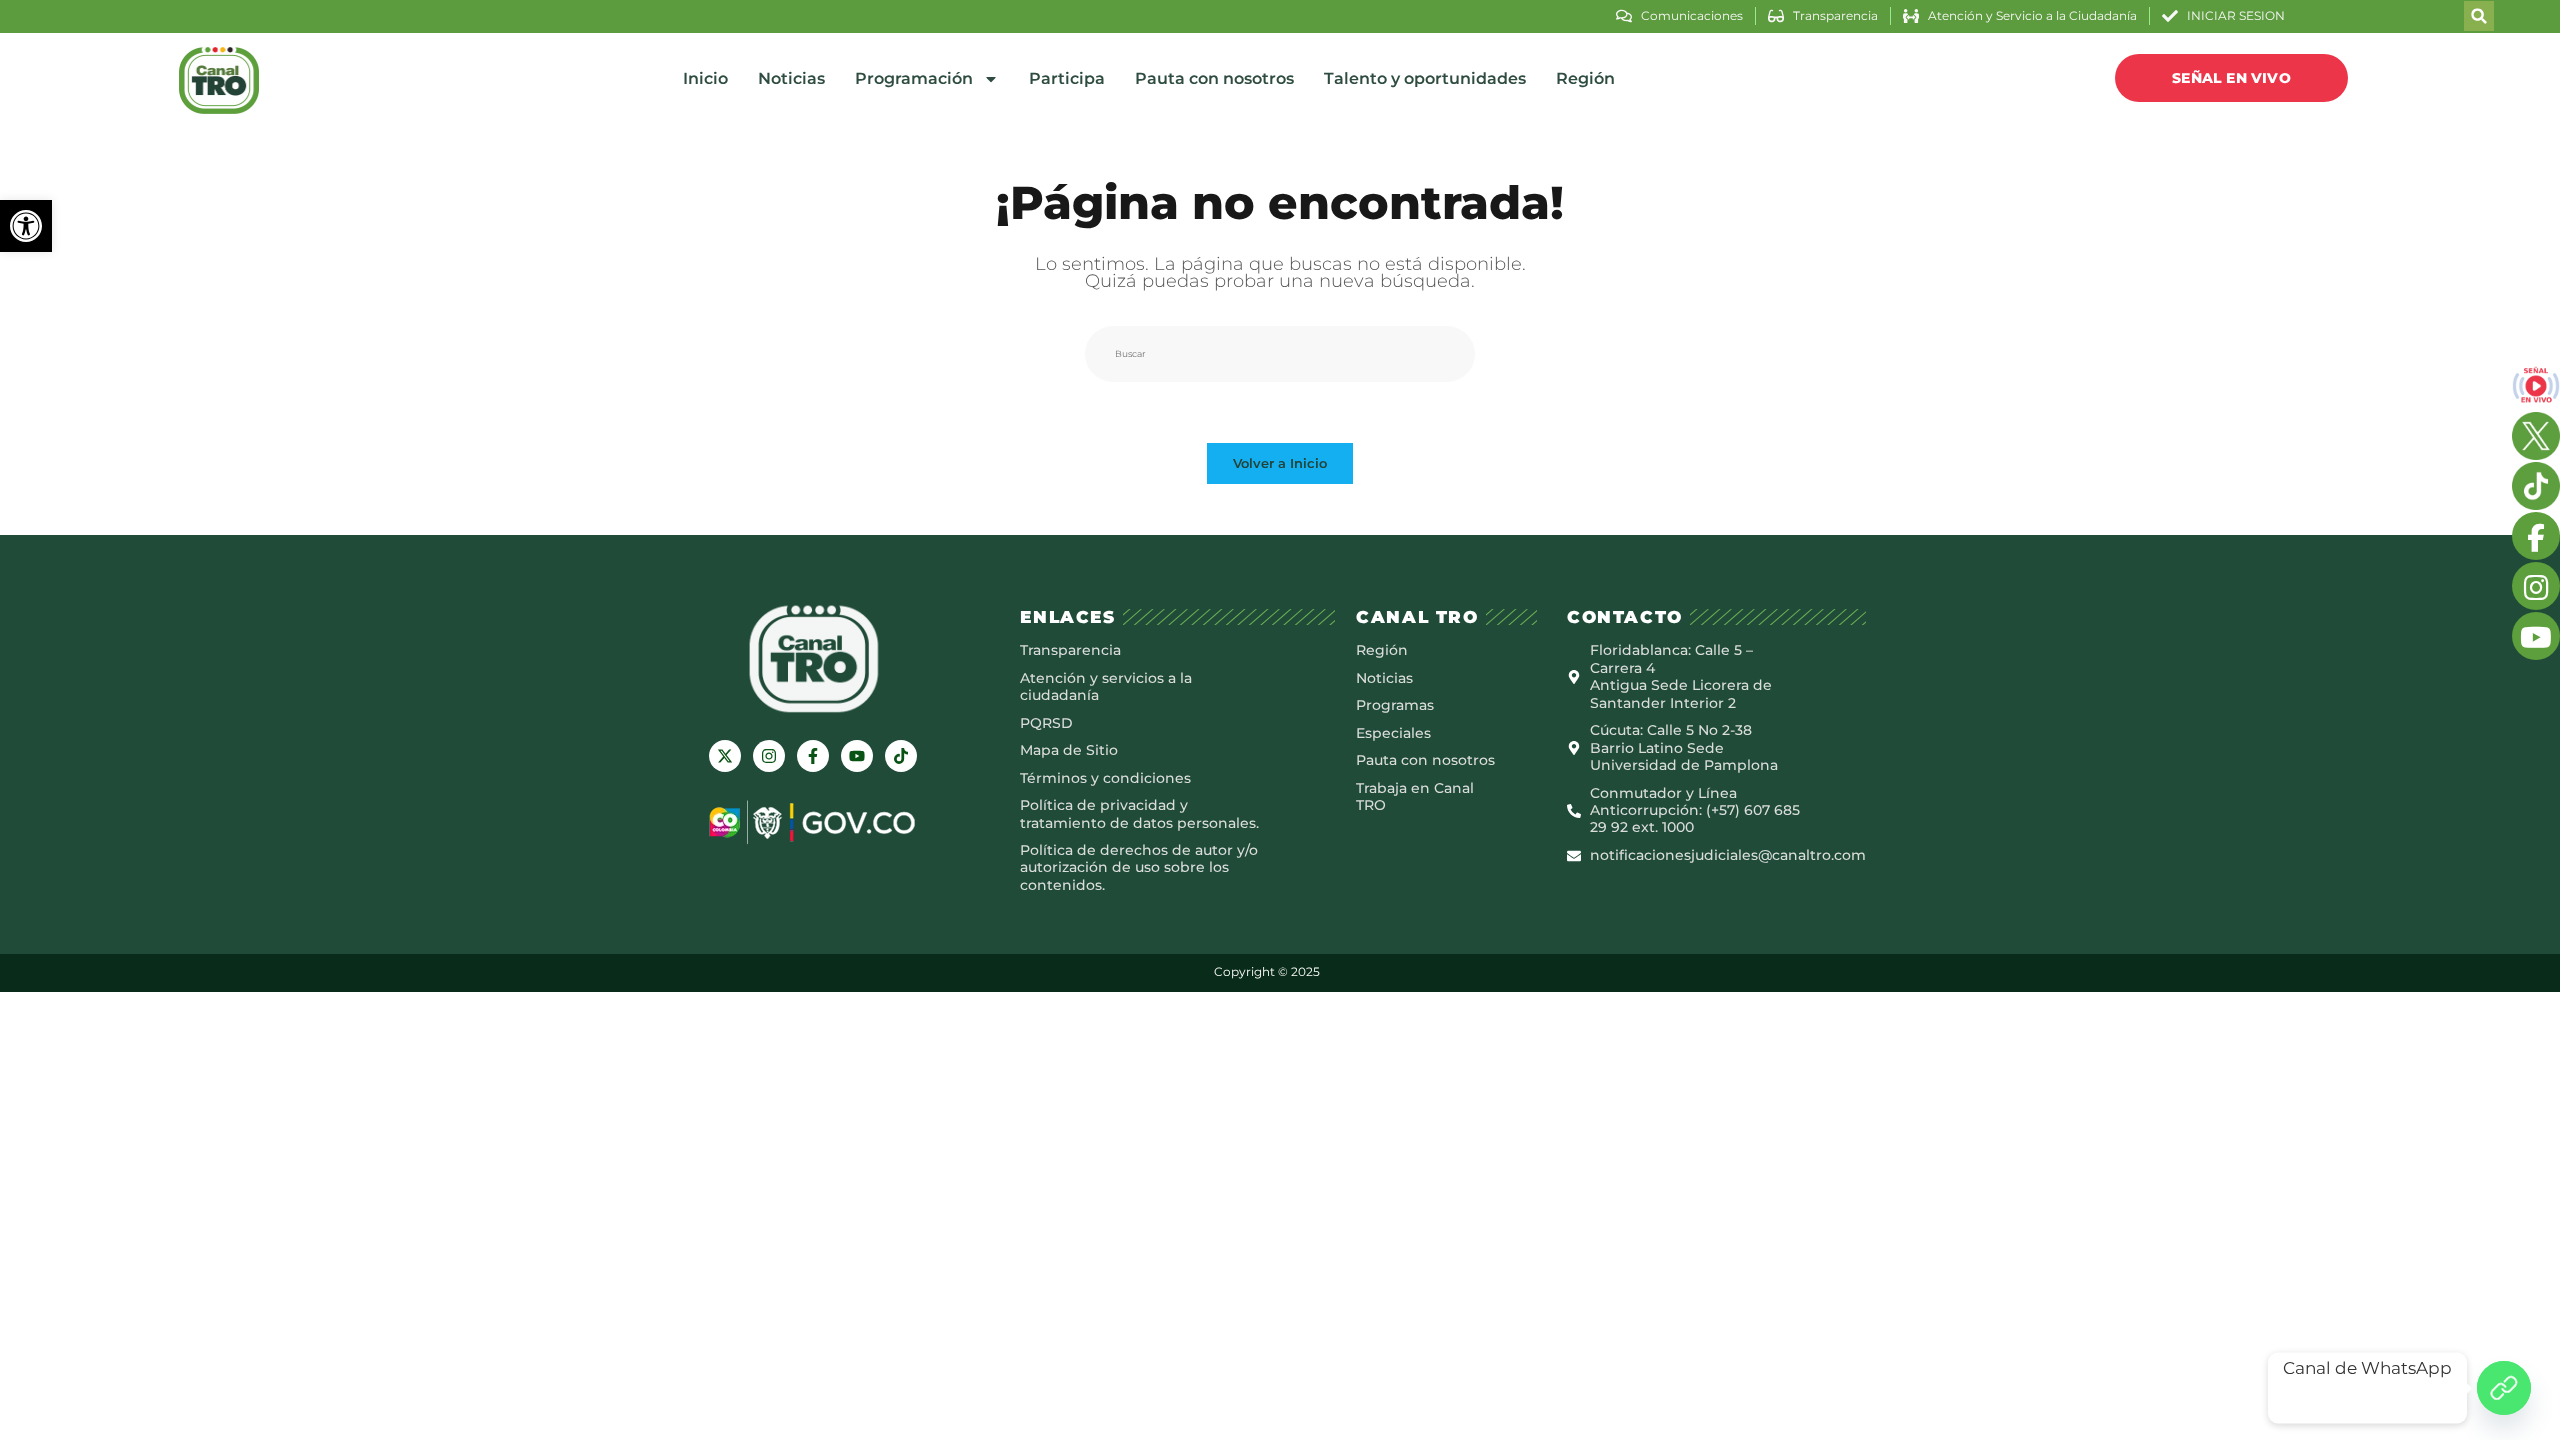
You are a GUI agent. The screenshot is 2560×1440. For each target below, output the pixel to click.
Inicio (705, 78)
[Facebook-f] (813, 756)
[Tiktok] (901, 756)
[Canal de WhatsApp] (2504, 1388)
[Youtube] (857, 756)
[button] (26, 226)
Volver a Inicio (1280, 463)
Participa (1067, 78)
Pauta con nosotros (1214, 78)
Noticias (791, 78)
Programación (914, 78)
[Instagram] (769, 756)
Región (1585, 78)
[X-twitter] (725, 756)
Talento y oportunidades (1425, 78)
